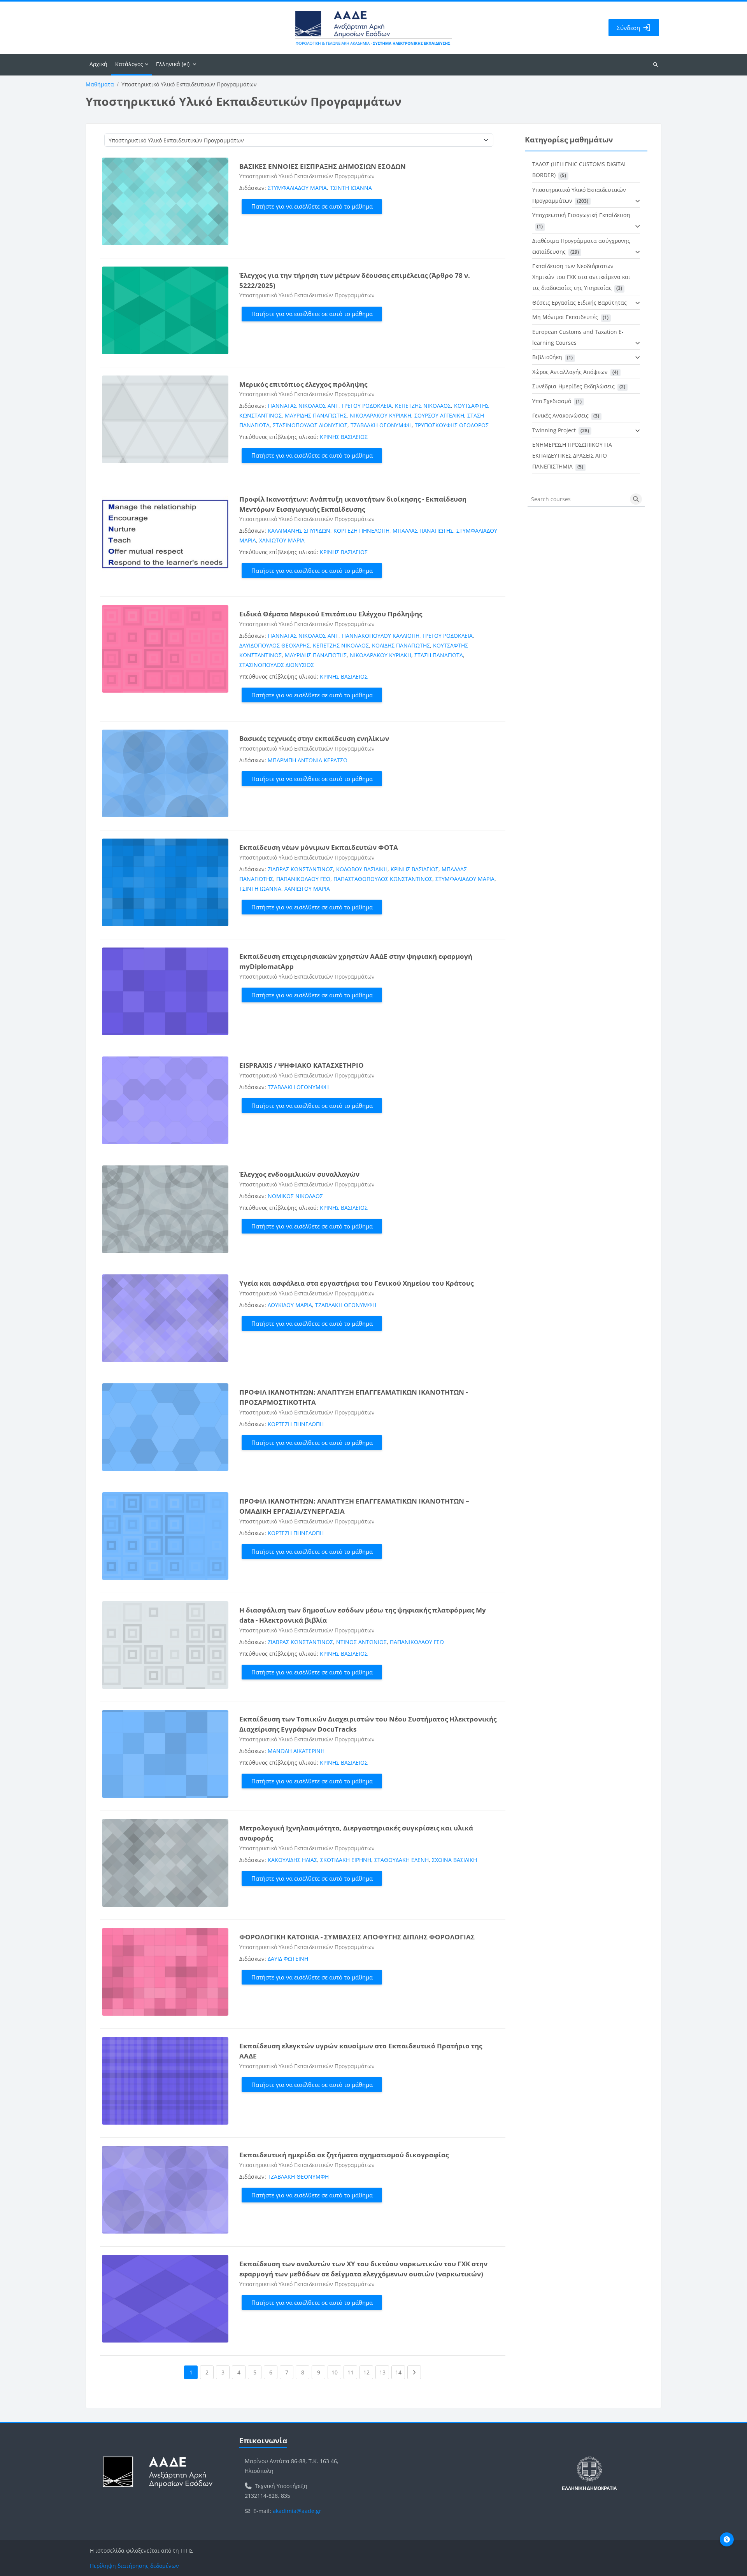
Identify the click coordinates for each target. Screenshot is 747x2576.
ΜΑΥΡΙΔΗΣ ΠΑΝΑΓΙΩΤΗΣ (316, 415)
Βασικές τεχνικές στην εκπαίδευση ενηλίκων (314, 738)
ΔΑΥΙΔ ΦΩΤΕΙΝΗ (288, 1959)
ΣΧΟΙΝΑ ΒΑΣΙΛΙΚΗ (454, 1860)
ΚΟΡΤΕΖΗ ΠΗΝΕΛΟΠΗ (361, 531)
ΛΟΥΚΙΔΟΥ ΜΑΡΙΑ (290, 1305)
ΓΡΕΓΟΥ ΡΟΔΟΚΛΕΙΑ (367, 406)
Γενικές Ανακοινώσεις (560, 415)
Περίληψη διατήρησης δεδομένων (134, 2566)
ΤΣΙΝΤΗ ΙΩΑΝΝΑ (351, 188)
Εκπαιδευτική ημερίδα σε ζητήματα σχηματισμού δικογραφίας (344, 2155)
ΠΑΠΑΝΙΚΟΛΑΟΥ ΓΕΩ (303, 879)
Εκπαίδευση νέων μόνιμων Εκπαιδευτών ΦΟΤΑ (319, 847)
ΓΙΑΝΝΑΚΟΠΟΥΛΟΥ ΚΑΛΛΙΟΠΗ (381, 636)
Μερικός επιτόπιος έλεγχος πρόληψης (303, 384)
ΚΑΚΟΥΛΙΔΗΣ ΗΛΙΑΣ (292, 1860)
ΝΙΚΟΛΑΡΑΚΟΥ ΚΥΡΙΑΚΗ (381, 415)
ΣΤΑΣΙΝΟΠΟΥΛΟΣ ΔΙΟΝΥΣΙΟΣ (310, 425)
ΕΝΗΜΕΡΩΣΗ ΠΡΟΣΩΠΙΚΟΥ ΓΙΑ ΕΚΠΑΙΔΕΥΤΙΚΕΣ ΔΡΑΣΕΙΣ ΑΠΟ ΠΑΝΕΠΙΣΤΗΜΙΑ (572, 455)
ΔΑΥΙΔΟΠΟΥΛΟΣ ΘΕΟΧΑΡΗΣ (274, 645)
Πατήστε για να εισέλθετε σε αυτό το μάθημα (312, 206)
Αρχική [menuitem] (98, 64)
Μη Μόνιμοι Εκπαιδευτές (565, 317)
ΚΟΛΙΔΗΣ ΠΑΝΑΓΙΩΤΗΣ (401, 645)
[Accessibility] (727, 2539)
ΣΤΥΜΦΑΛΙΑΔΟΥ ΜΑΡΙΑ (297, 188)
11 (352, 2372)
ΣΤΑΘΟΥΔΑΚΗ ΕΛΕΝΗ (402, 1860)
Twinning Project (554, 430)
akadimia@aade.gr (297, 2511)
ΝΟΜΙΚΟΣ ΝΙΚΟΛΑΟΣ (295, 1196)
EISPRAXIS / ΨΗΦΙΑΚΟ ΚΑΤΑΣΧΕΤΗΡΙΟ (302, 1065)
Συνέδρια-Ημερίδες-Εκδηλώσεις (573, 386)
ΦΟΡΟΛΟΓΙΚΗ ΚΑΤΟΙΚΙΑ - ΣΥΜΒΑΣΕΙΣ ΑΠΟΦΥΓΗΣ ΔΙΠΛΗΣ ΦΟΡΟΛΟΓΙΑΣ (357, 1937)
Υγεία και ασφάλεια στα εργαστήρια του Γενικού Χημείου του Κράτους (356, 1283)
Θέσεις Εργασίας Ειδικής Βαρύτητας (580, 303)
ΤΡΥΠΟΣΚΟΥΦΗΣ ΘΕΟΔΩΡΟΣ (452, 425)
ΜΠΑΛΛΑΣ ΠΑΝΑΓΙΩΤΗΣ (423, 531)
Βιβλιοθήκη (547, 357)
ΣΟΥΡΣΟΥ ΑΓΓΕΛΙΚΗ (439, 415)
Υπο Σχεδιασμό (552, 401)
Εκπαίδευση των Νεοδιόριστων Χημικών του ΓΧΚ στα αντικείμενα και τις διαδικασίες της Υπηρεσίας (581, 277)
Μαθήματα (100, 84)
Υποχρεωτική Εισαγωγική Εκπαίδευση (581, 215)
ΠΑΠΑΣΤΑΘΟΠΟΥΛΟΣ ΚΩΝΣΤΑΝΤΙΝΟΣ (383, 879)
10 (336, 2372)
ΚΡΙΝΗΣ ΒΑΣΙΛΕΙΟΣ (344, 437)
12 (368, 2372)
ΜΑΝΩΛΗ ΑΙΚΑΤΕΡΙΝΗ (296, 1751)
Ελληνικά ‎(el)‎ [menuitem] (173, 64)
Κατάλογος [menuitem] (129, 64)
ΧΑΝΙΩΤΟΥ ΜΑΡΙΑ (282, 540)
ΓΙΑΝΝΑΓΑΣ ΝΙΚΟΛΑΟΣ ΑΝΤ (303, 406)
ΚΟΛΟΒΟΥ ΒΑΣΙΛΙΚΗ (362, 869)
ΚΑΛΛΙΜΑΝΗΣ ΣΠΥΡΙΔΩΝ (299, 531)
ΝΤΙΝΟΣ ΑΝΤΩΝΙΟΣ (361, 1642)
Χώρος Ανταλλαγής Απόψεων (570, 372)
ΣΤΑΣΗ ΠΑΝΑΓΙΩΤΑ (439, 655)
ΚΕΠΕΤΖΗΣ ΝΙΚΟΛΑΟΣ (423, 406)
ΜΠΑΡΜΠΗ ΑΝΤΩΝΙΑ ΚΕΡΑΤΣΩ (308, 760)
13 (384, 2372)
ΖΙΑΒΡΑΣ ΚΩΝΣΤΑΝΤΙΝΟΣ (300, 869)
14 (400, 2372)
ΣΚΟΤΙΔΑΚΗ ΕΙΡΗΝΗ (346, 1860)
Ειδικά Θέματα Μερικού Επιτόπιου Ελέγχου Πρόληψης (331, 614)
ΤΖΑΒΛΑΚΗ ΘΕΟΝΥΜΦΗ (381, 425)
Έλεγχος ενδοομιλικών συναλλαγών (299, 1174)
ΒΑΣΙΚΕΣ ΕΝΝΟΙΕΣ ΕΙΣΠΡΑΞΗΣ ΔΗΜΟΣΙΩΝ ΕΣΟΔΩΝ (323, 166)
